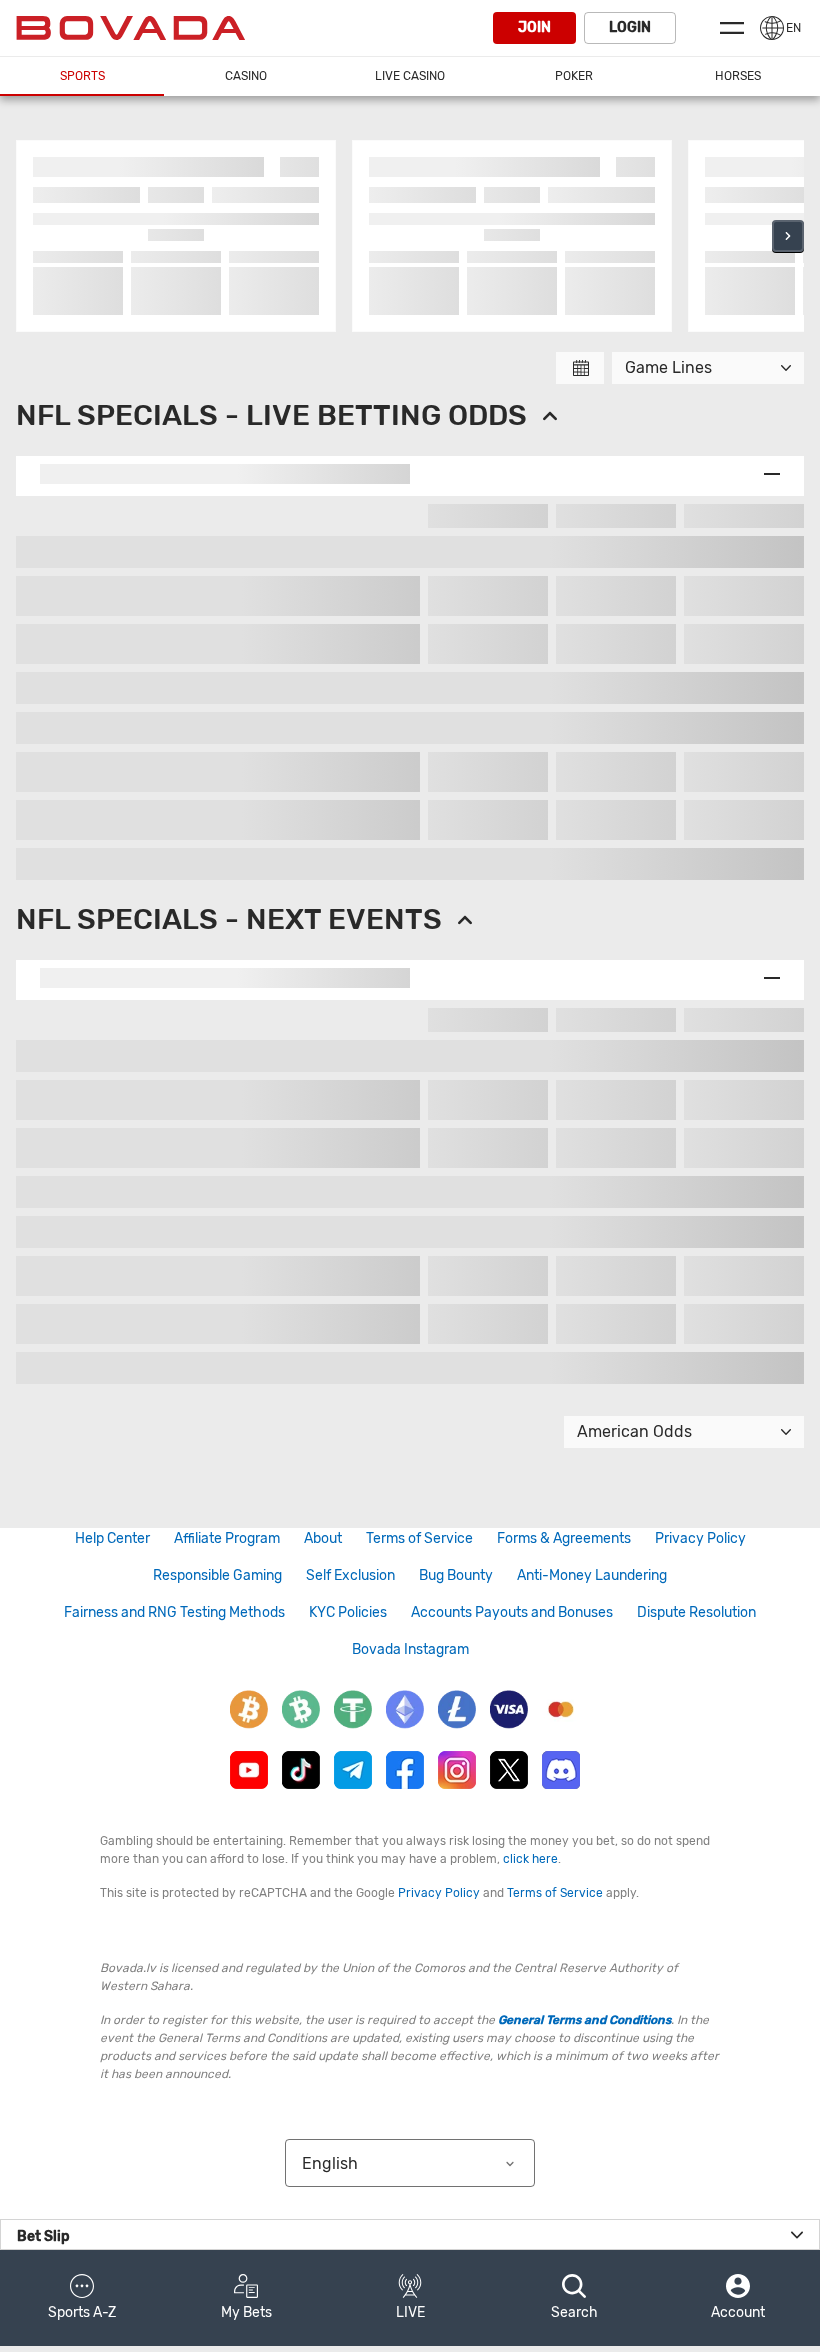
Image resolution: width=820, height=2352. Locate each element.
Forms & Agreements (564, 1538)
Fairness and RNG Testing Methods (174, 1612)
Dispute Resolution (696, 1612)
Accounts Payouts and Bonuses (512, 1612)
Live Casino (410, 76)
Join (534, 27)
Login (630, 27)
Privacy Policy (700, 1538)
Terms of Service (419, 1538)
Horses (738, 76)
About (323, 1538)
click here (530, 1859)
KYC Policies (348, 1612)
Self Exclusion (350, 1575)
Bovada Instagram (410, 1649)
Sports (82, 76)
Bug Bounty (456, 1575)
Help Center (112, 1538)
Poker (574, 76)
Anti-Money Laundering (592, 1575)
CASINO (246, 76)
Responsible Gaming (217, 1575)
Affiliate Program (227, 1538)
